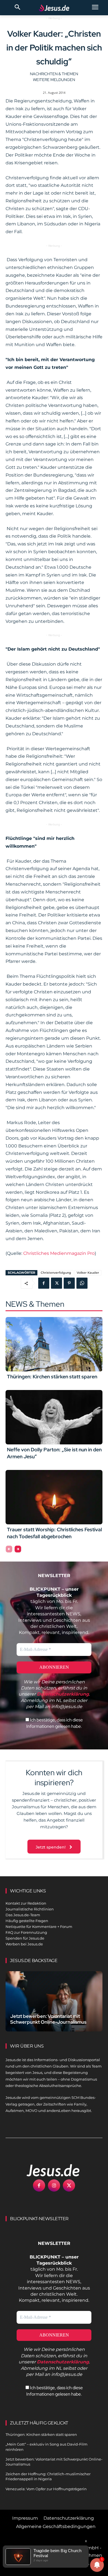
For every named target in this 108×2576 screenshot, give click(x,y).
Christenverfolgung (56, 1273)
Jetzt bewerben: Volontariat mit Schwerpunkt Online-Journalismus (48, 2019)
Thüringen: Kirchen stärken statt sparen (52, 1377)
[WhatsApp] (82, 1283)
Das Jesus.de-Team (23, 1915)
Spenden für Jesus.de (25, 1938)
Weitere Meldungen (54, 80)
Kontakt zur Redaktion (26, 1903)
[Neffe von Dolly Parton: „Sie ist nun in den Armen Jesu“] (54, 1417)
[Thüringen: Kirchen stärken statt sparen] (54, 1344)
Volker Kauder (88, 1273)
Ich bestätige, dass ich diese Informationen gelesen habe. (55, 1723)
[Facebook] (44, 1283)
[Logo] (47, 2170)
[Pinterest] (69, 1283)
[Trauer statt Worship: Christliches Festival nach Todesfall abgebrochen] (54, 1497)
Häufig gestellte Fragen (27, 1921)
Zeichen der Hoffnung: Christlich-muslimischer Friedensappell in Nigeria (48, 2476)
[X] (56, 1283)
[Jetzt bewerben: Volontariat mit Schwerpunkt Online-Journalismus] (54, 2001)
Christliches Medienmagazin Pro (59, 1253)
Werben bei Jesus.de (24, 1944)
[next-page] (18, 1549)
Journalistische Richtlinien (30, 1909)
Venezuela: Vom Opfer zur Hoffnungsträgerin (46, 2489)
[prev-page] (9, 1549)
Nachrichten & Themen (54, 74)
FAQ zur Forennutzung (26, 1932)
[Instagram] (54, 2185)
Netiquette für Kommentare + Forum (39, 1927)
